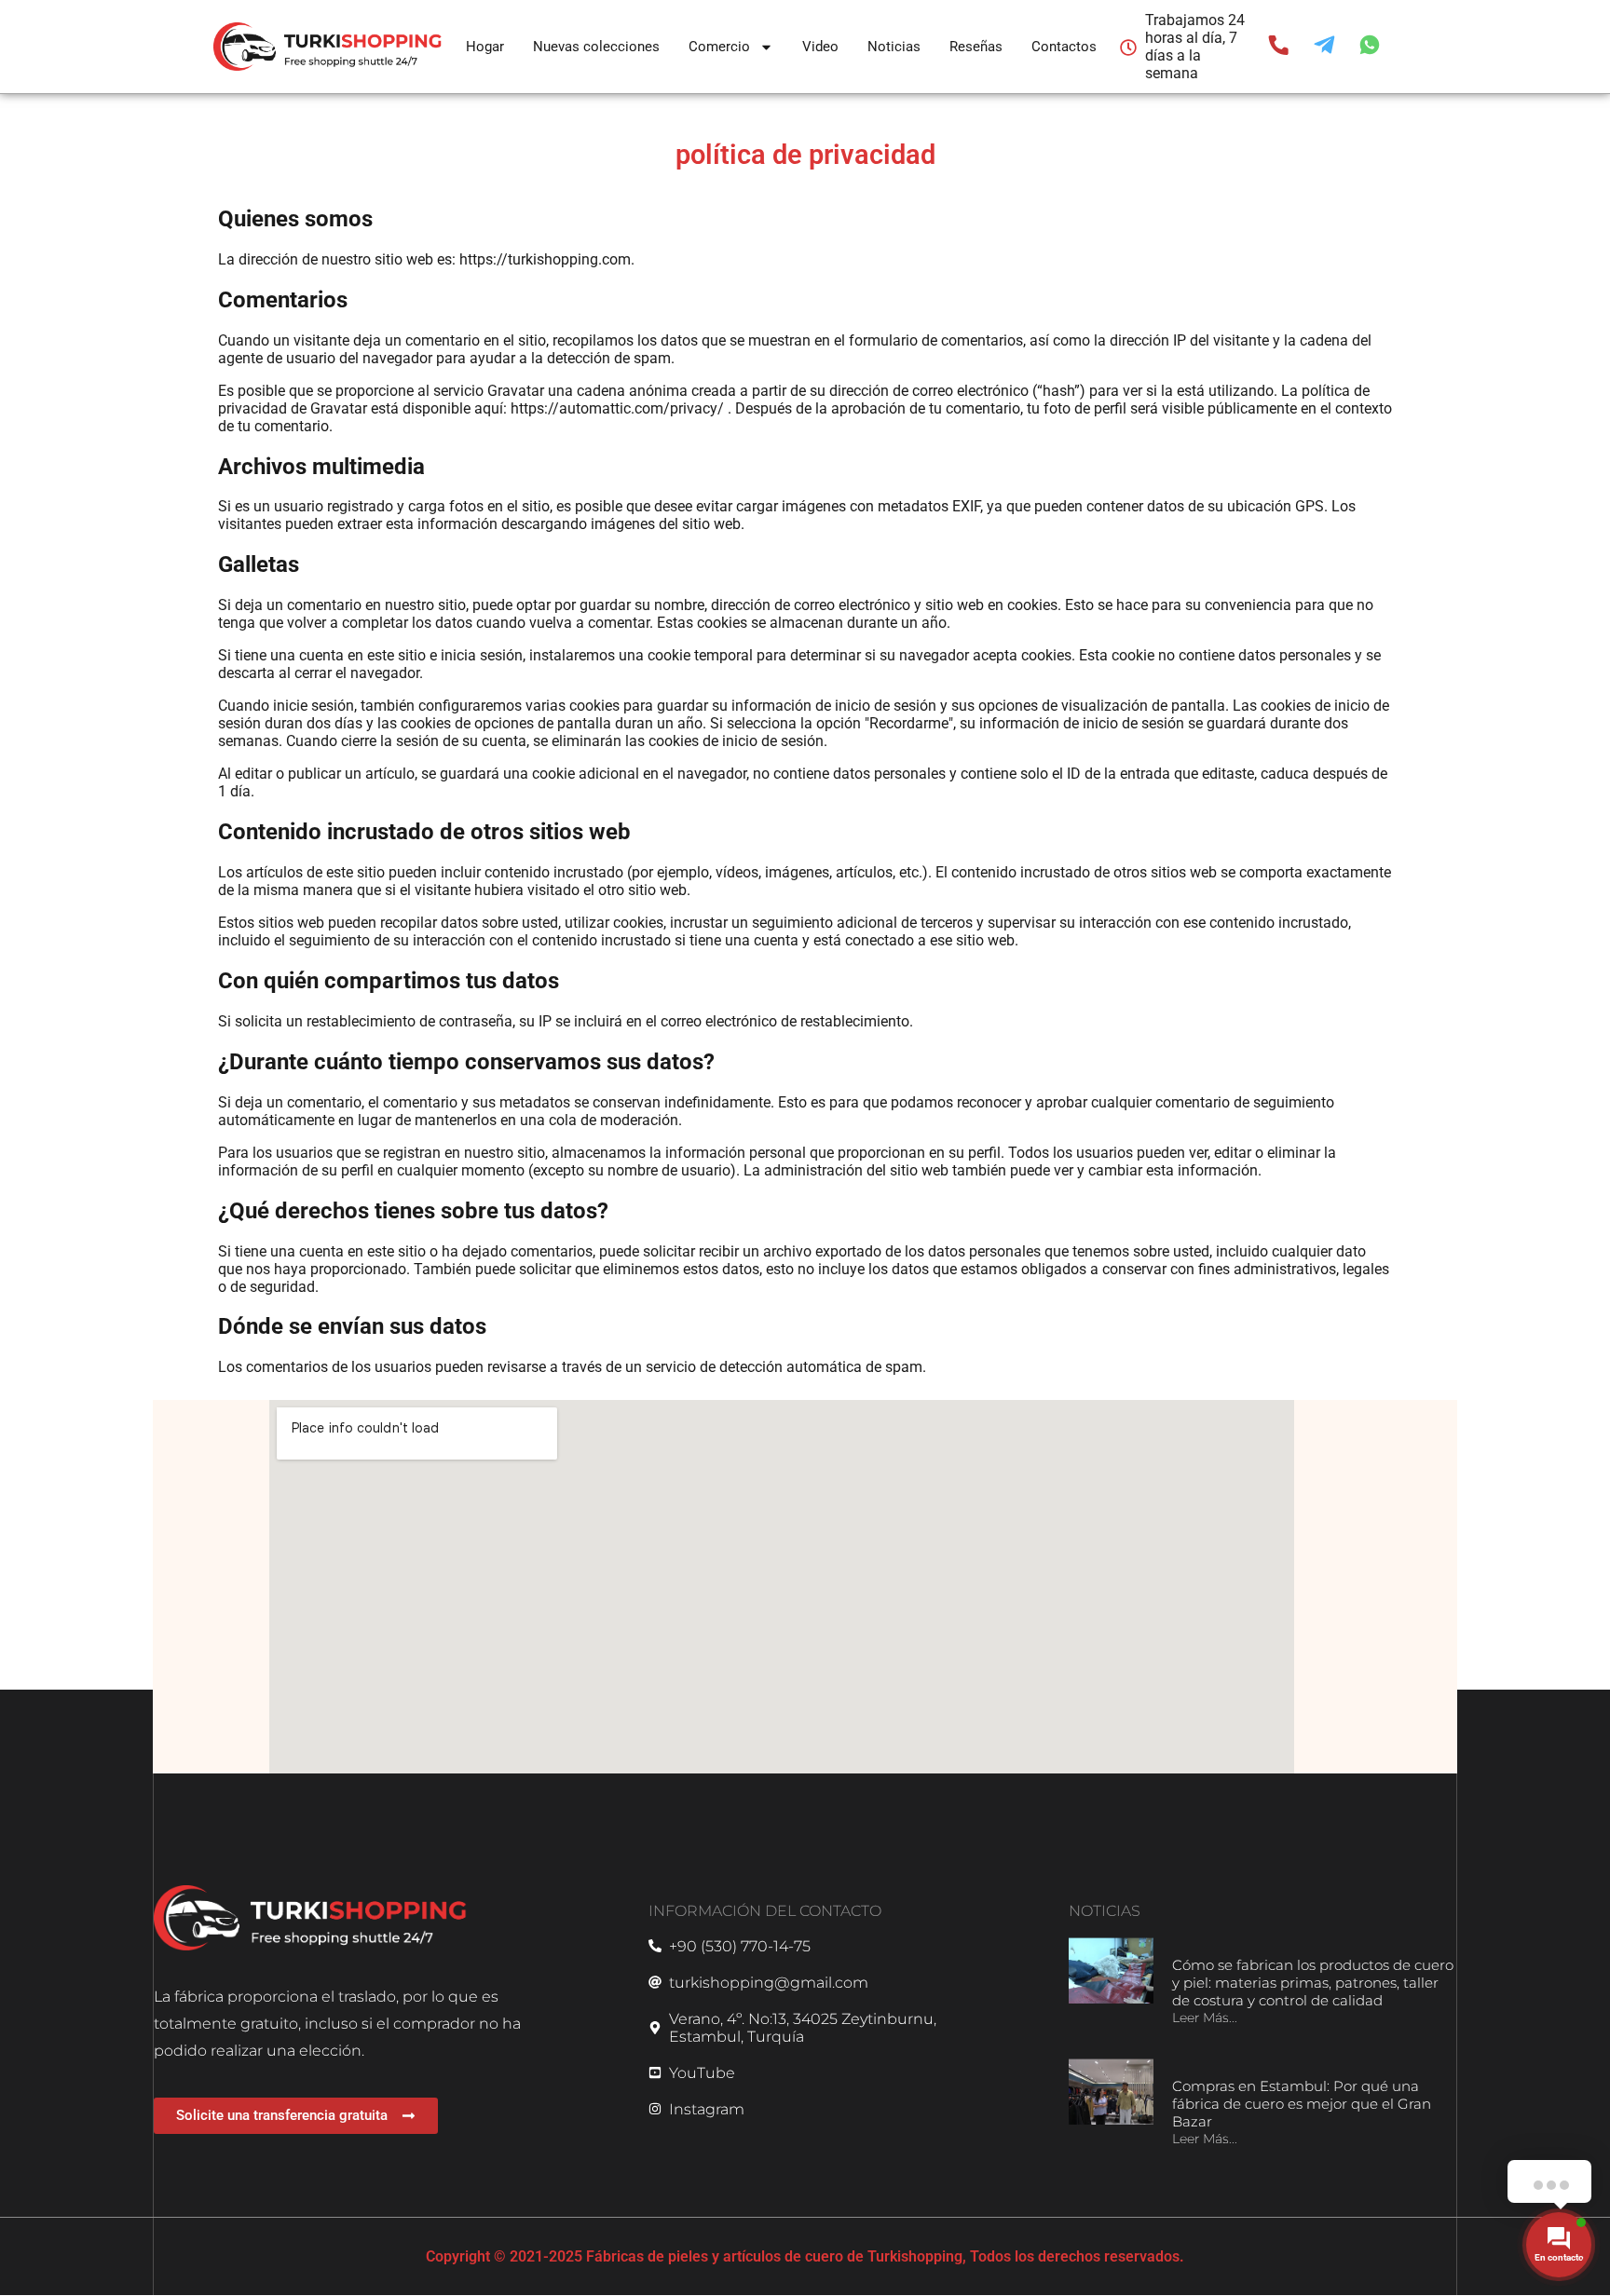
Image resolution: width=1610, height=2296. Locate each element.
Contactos (1064, 47)
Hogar (485, 47)
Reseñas (976, 47)
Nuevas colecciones (596, 47)
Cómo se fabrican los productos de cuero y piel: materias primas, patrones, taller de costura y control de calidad (1313, 1983)
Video (820, 47)
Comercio (719, 47)
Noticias (894, 47)
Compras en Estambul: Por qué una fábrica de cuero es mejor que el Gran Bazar (1302, 2104)
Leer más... (1205, 2017)
